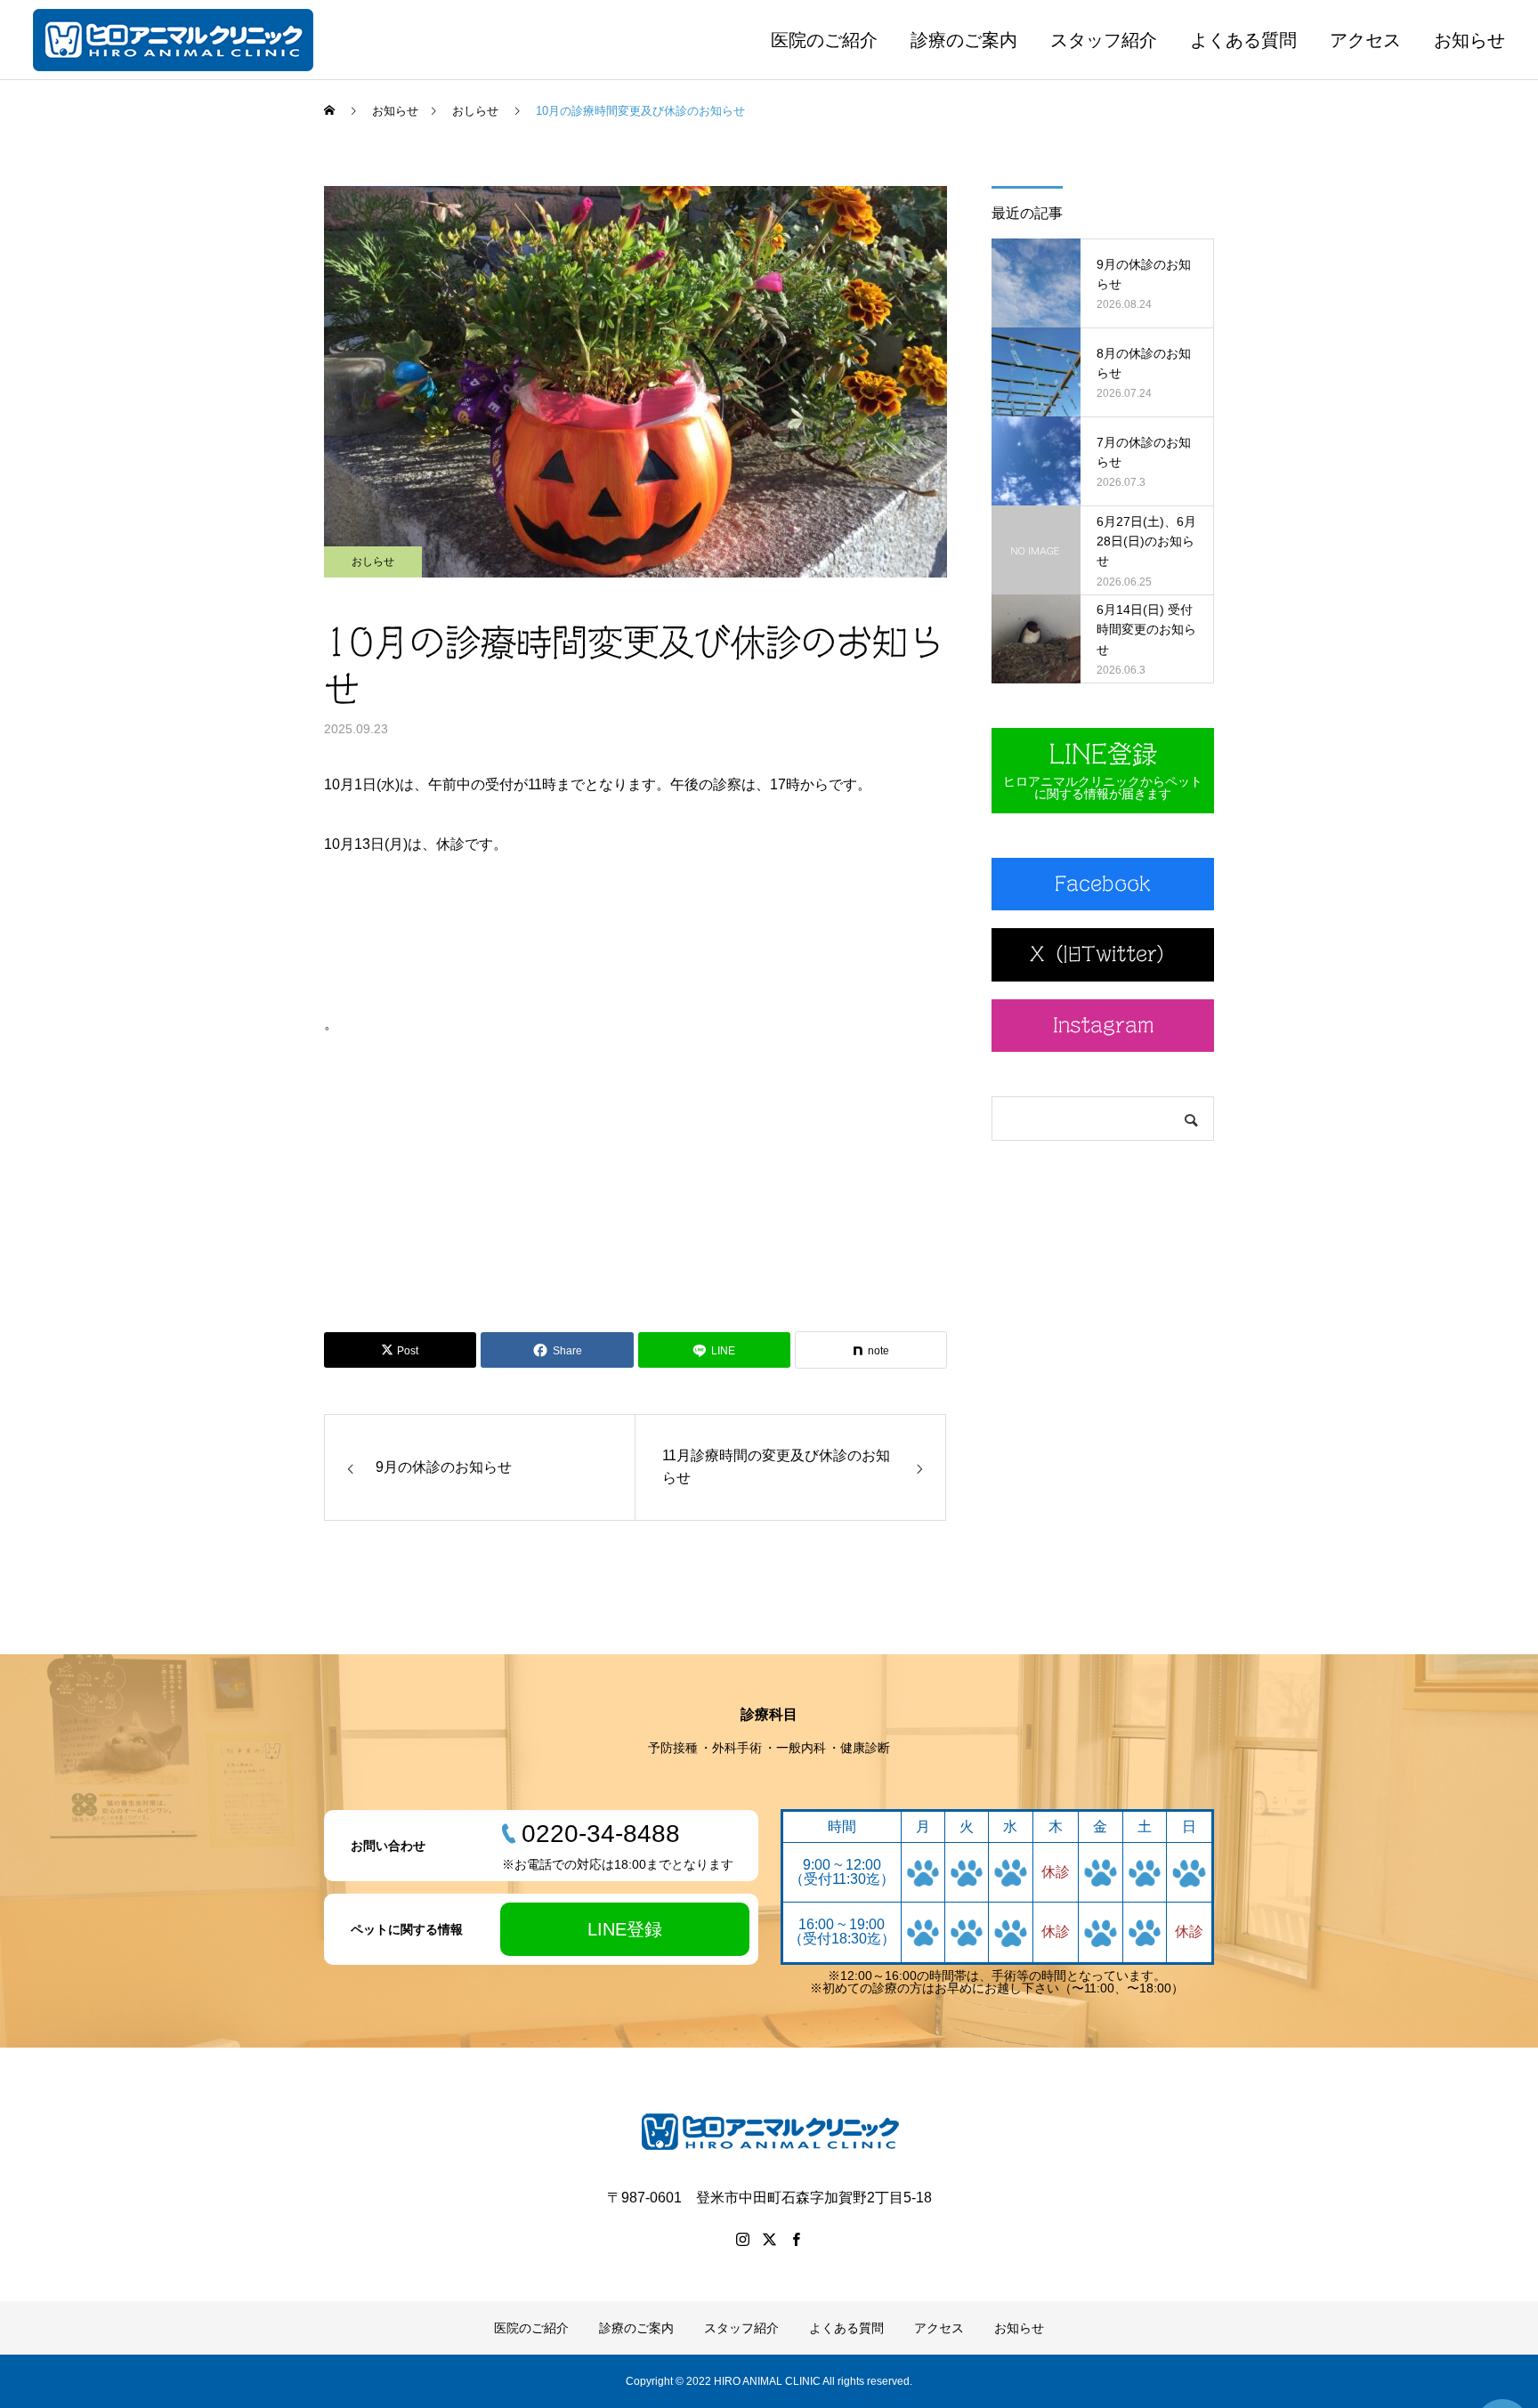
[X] (769, 2239)
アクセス (1365, 40)
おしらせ (373, 562)
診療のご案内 (964, 40)
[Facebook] (796, 2239)
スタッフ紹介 (1104, 40)
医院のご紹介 (824, 40)
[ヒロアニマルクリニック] (173, 40)
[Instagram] (742, 2239)
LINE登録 (625, 1929)
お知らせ (1469, 40)
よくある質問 (1243, 40)
